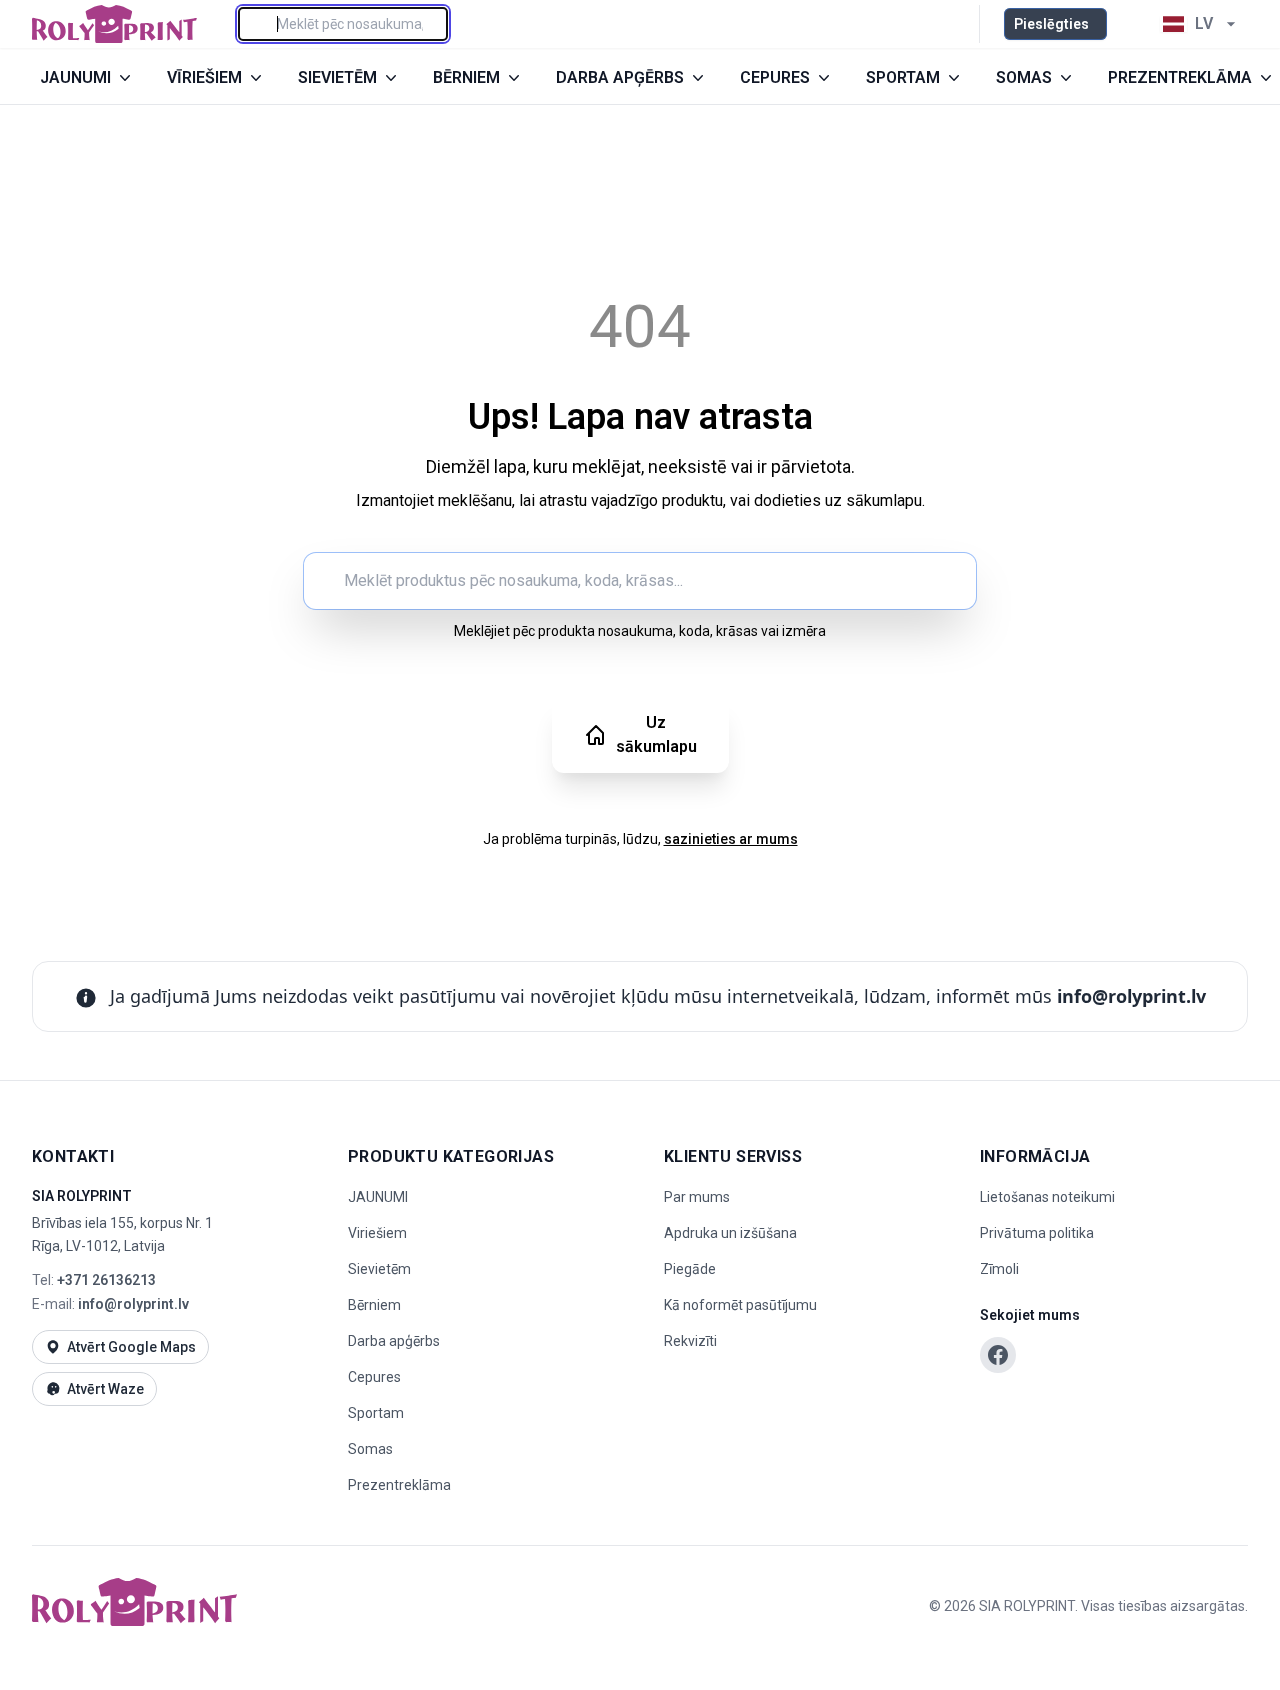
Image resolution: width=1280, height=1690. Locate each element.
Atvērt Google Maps (131, 1347)
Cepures (374, 1377)
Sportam (376, 1413)
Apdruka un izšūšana (730, 1233)
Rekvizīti (690, 1341)
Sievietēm (379, 1269)
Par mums (697, 1197)
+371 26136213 (106, 1280)
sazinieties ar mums (731, 839)
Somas (370, 1449)
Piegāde (690, 1269)
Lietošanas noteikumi (1047, 1197)
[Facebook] (998, 1355)
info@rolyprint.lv (1131, 996)
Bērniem (374, 1305)
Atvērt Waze (105, 1389)
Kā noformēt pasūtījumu (740, 1305)
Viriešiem (377, 1233)
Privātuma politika (1037, 1233)
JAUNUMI (378, 1197)
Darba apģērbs (394, 1341)
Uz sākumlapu (656, 734)
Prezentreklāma (399, 1485)
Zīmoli (999, 1269)
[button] (1130, 24)
